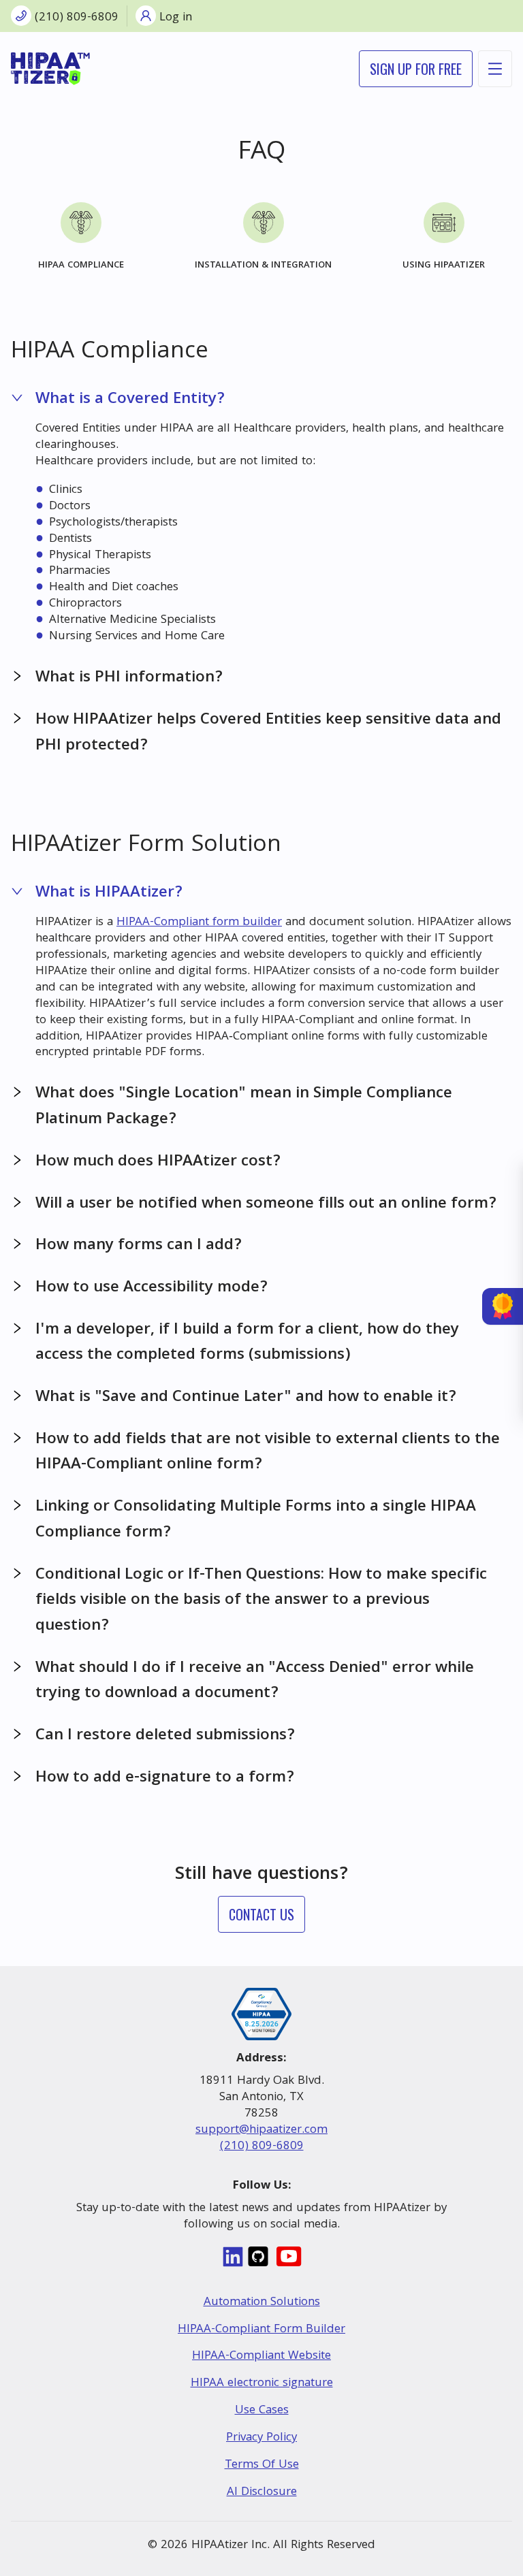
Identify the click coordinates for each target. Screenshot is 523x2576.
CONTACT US (261, 1914)
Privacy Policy (261, 2438)
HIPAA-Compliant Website (261, 2356)
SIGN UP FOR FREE (416, 69)
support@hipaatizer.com (261, 2130)
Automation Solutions (262, 2303)
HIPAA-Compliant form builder (199, 923)
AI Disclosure (262, 2493)
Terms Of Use (262, 2465)
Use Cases (262, 2411)
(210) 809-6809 (262, 2147)
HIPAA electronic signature (262, 2384)
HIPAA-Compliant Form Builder (261, 2330)
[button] (261, 400)
